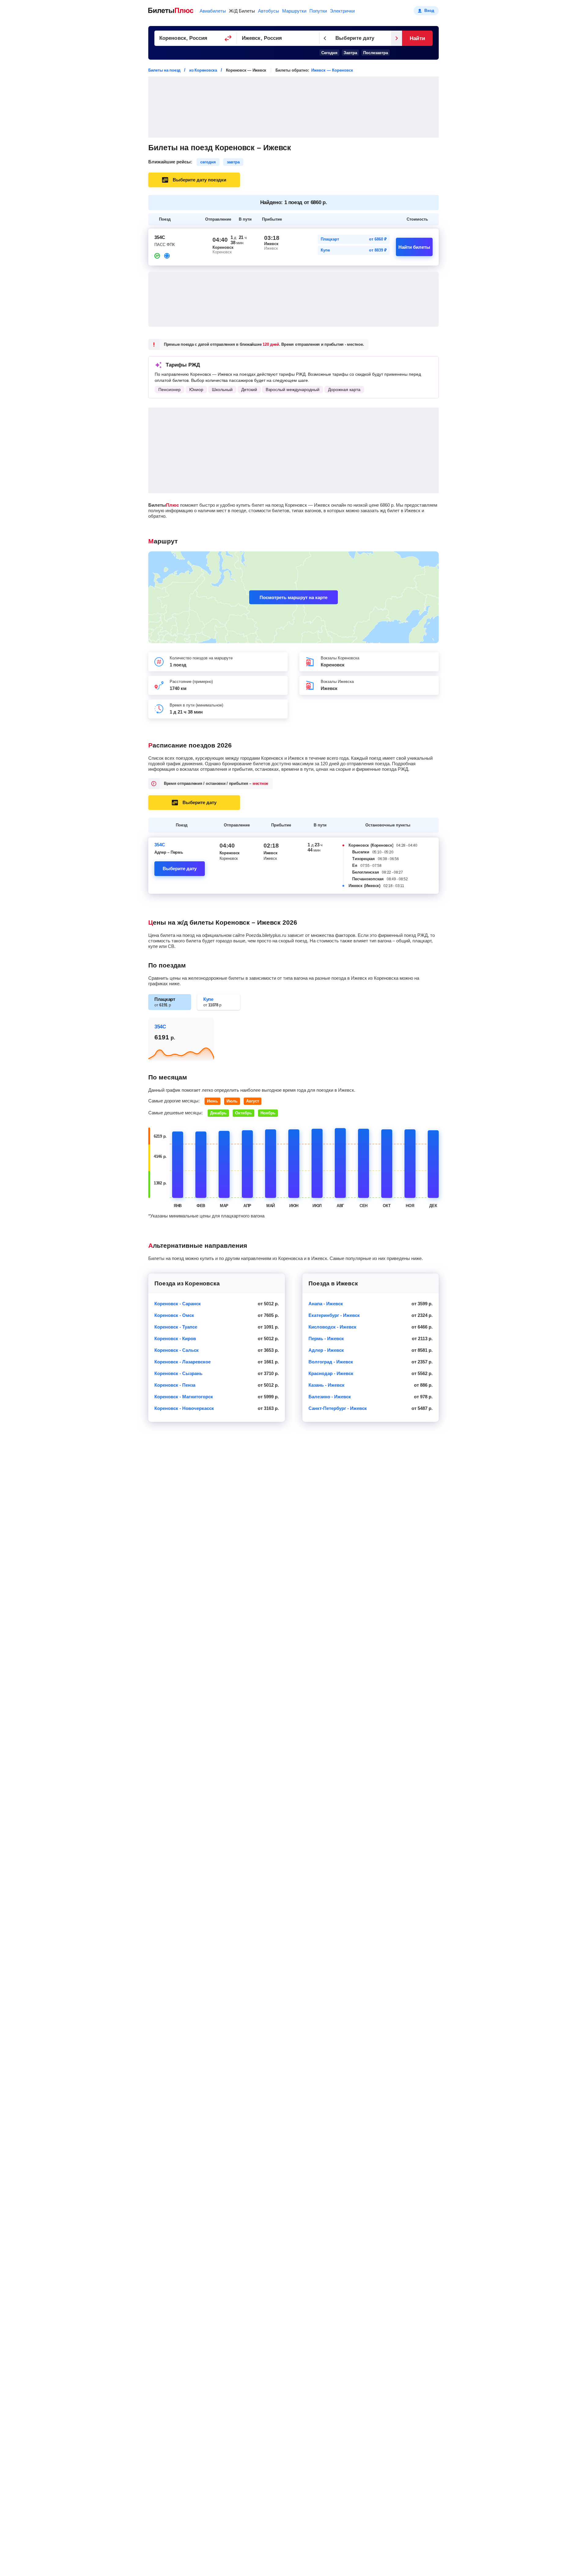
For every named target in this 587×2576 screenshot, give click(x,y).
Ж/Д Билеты (242, 11)
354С (160, 845)
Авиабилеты (213, 11)
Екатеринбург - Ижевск (334, 1315)
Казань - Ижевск (327, 1385)
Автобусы (269, 11)
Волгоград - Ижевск (331, 1362)
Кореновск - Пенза (175, 1385)
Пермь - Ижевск (326, 1338)
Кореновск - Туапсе (176, 1327)
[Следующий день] (397, 38)
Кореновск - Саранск (178, 1304)
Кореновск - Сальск (177, 1350)
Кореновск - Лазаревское (183, 1362)
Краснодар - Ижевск (331, 1373)
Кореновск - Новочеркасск (184, 1408)
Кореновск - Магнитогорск (184, 1397)
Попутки (318, 11)
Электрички (342, 11)
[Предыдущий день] (325, 38)
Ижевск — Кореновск (332, 70)
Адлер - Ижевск (326, 1350)
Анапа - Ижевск (326, 1304)
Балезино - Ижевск (330, 1397)
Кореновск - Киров (175, 1338)
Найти (417, 38)
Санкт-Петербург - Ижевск (338, 1408)
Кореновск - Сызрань (178, 1373)
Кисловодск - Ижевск (332, 1327)
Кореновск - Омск (174, 1315)
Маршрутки (294, 11)
